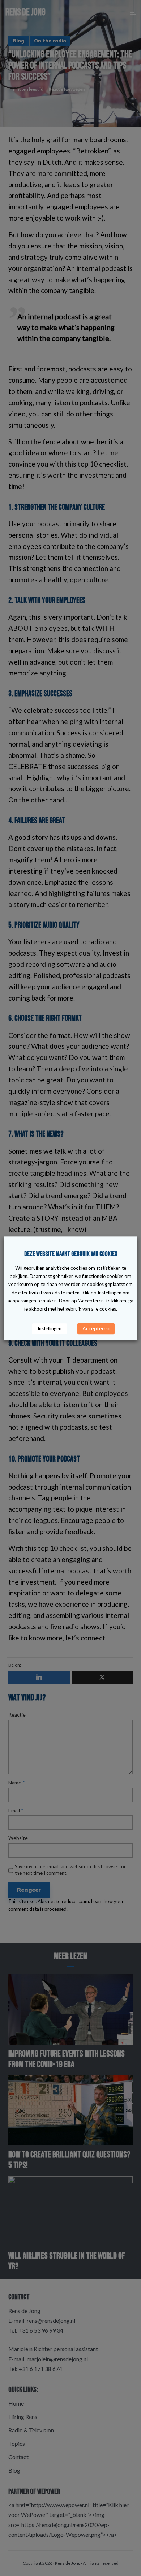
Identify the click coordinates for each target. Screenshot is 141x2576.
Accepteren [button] (96, 1328)
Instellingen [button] (50, 1328)
